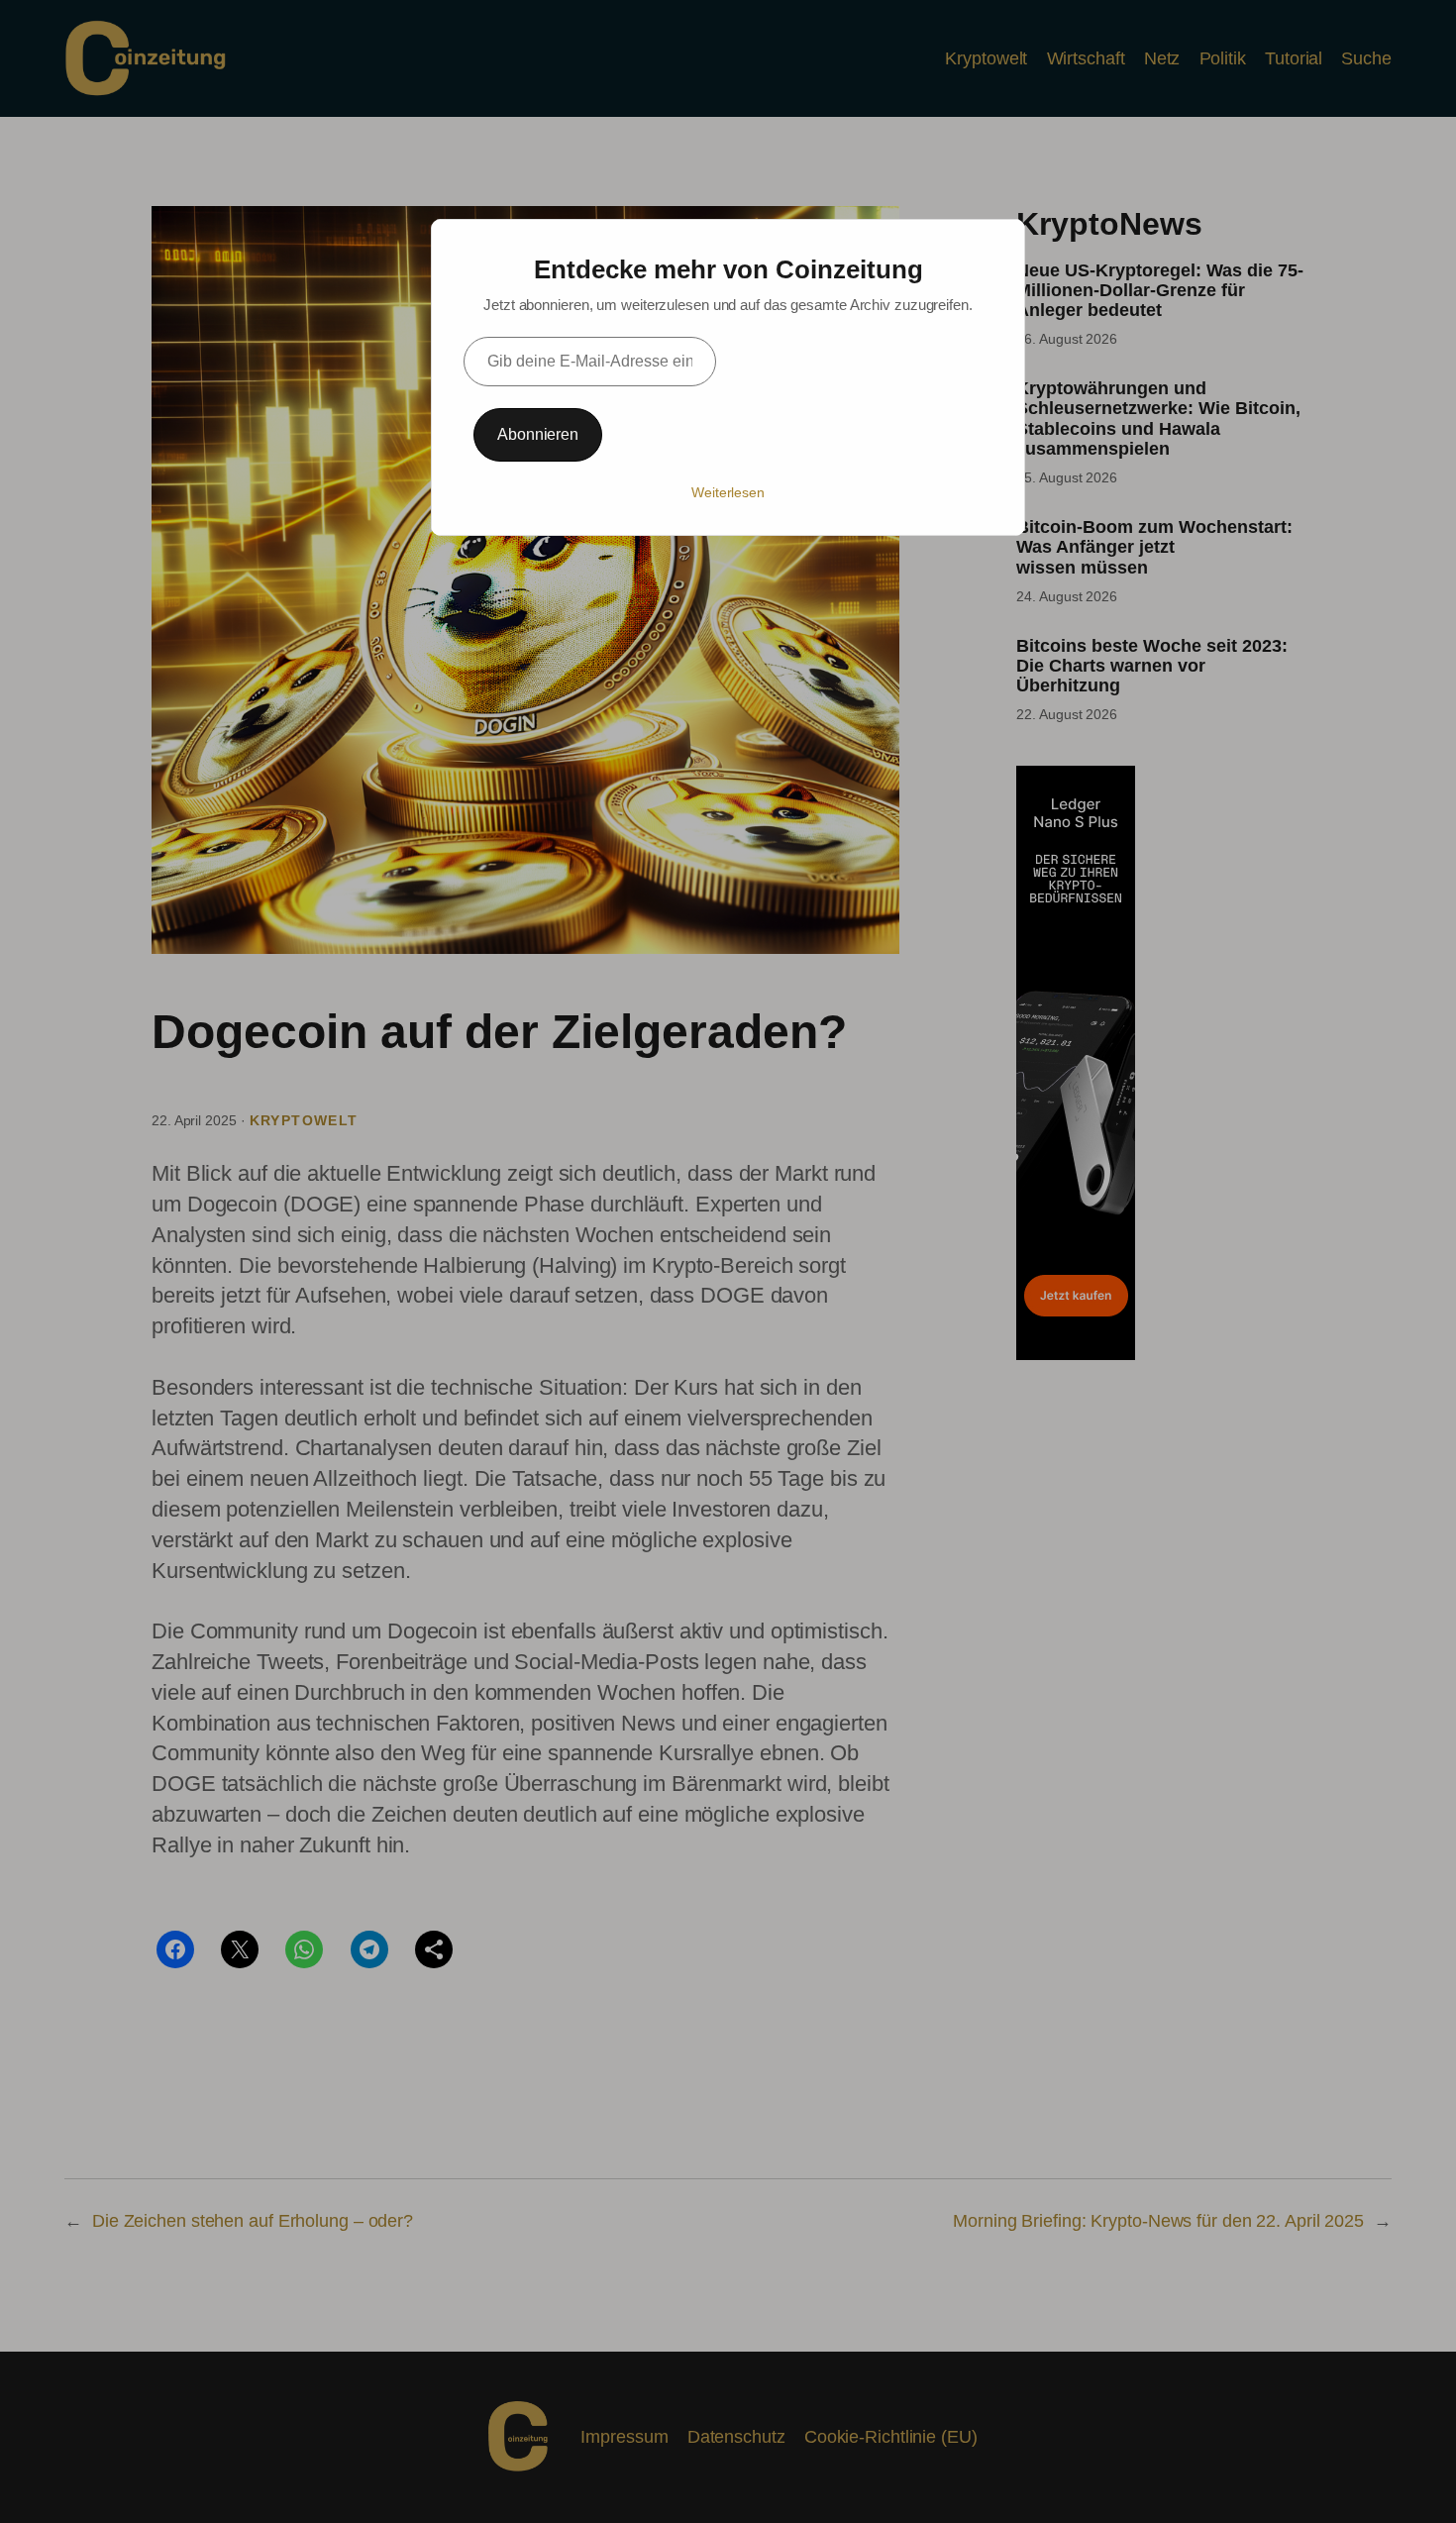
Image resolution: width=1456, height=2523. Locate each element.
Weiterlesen (728, 492)
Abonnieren (538, 434)
